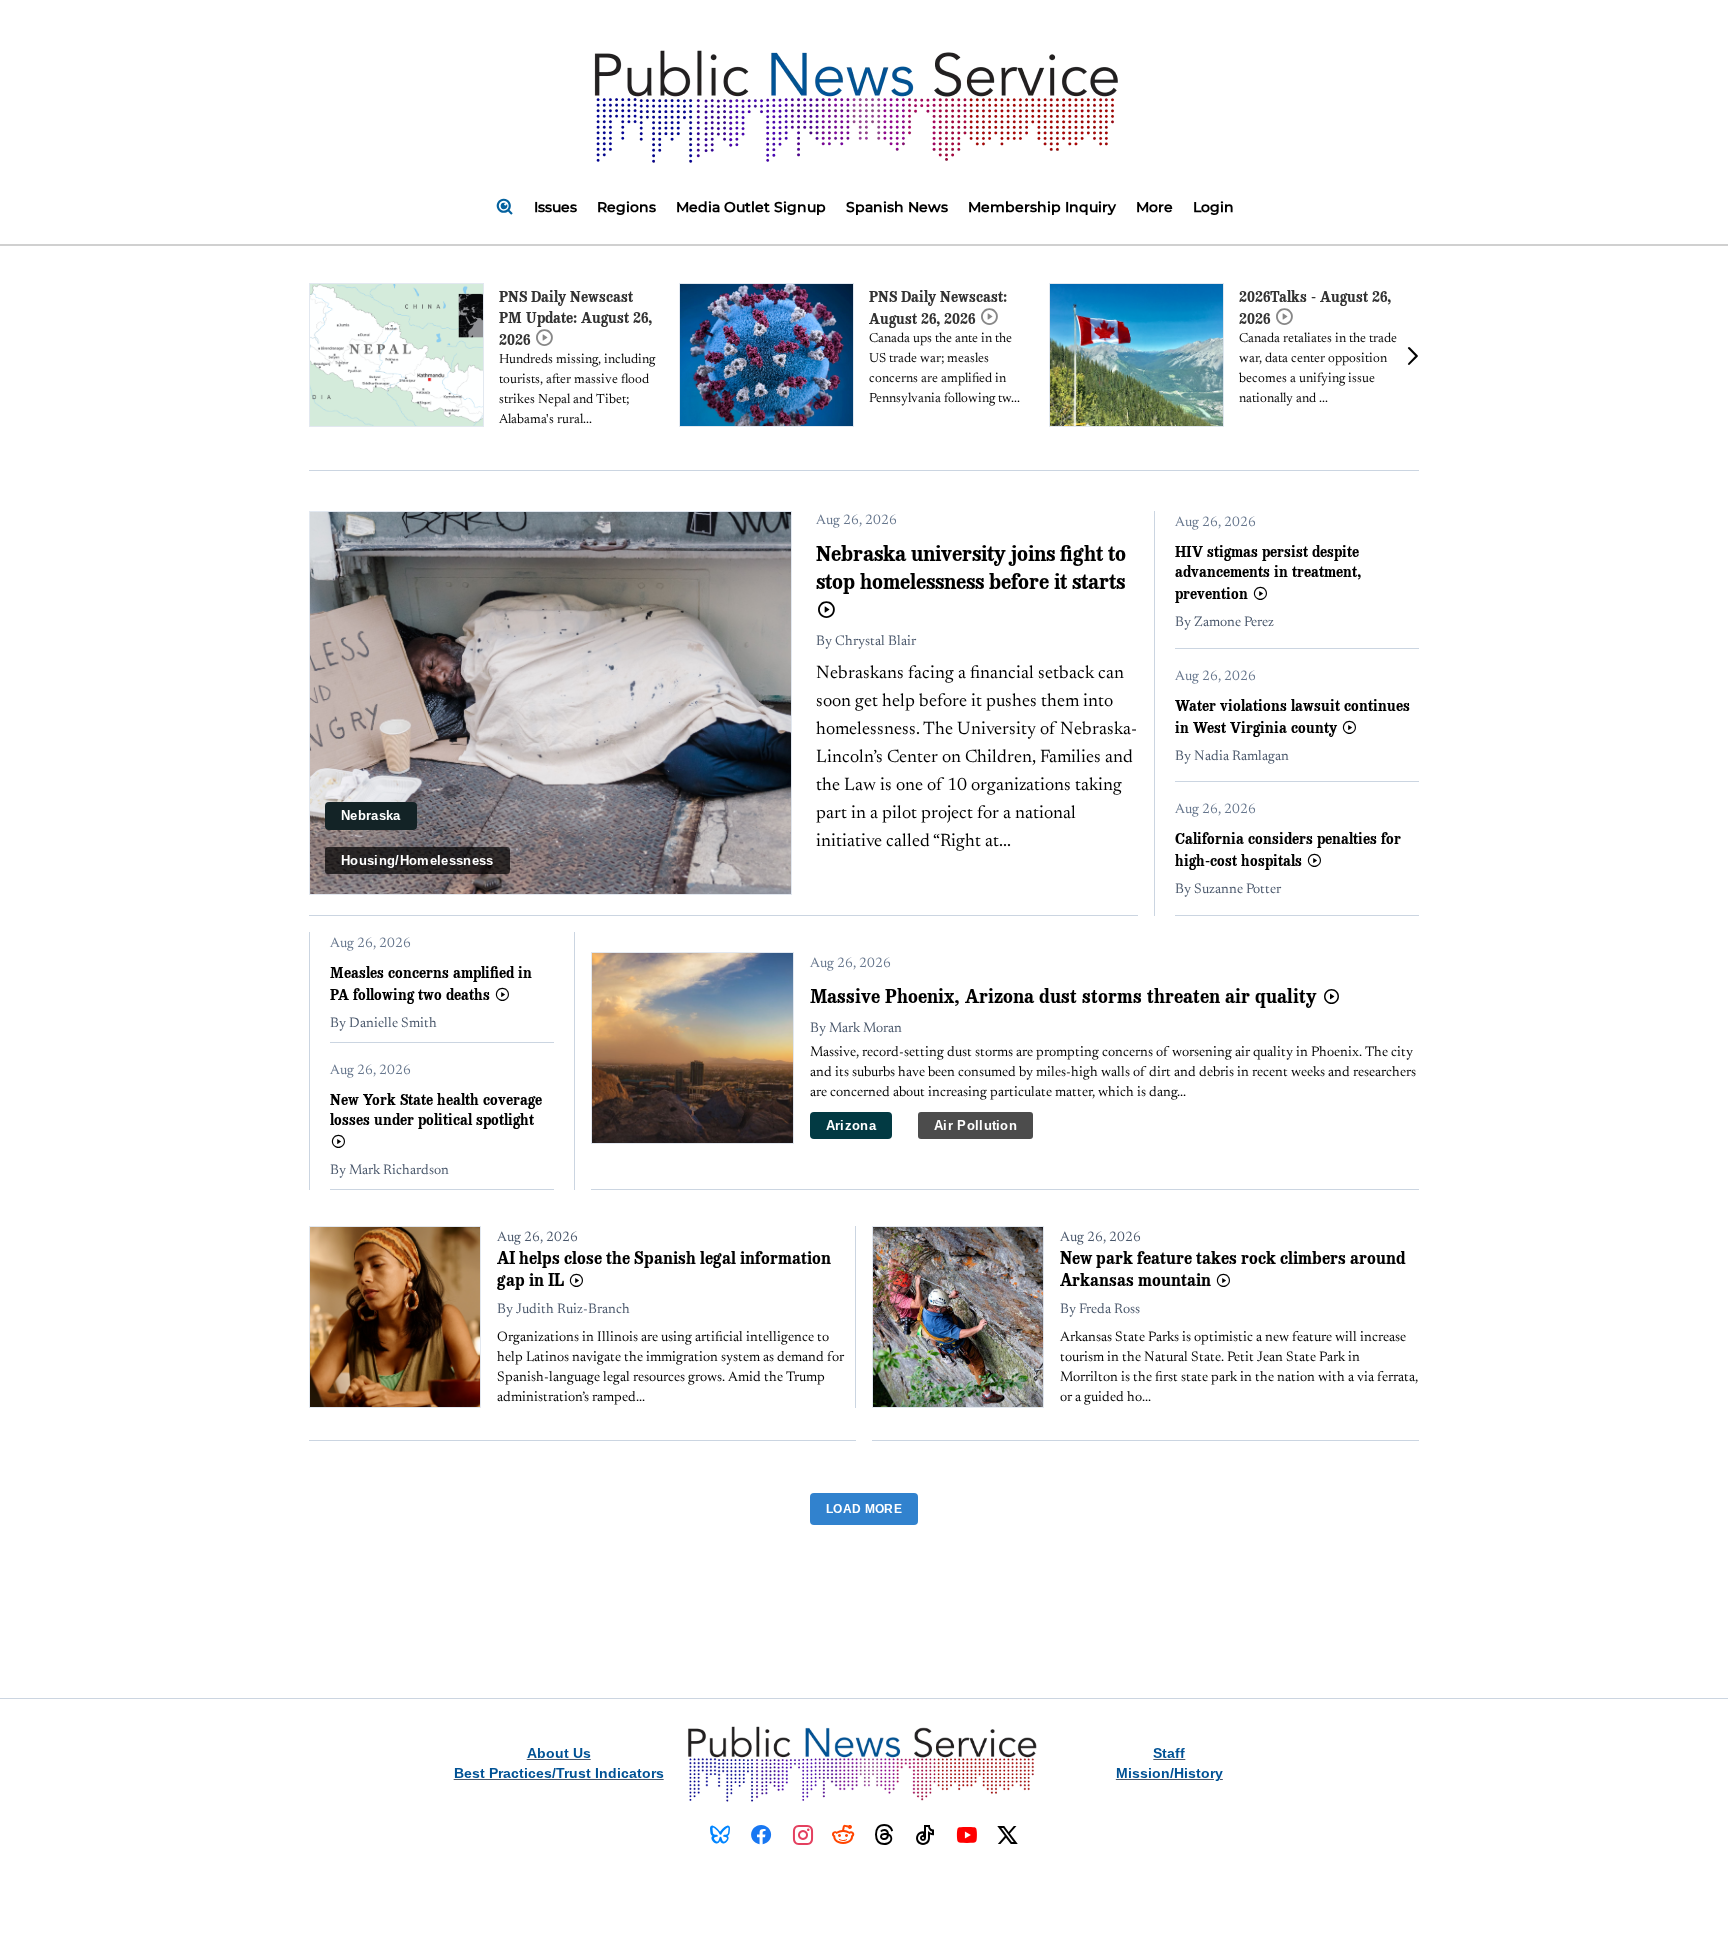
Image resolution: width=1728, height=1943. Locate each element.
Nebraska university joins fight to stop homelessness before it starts (971, 567)
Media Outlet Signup (751, 207)
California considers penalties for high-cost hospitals (1288, 849)
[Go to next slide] (1412, 355)
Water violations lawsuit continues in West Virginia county (1292, 716)
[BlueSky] (720, 1835)
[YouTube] (966, 1835)
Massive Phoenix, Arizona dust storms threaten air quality (1066, 996)
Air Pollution (975, 1125)
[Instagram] (802, 1835)
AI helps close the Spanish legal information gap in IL (664, 1268)
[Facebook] (761, 1835)
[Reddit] (843, 1835)
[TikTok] (925, 1835)
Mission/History (1169, 1773)
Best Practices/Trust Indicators (559, 1773)
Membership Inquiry (1042, 207)
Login (1213, 207)
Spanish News (897, 207)
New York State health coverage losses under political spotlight (436, 1109)
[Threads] (884, 1835)
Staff (1169, 1753)
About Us (559, 1753)
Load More (864, 1509)
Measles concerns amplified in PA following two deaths (431, 983)
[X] (1007, 1835)
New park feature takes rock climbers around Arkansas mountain (1233, 1268)
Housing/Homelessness (417, 860)
